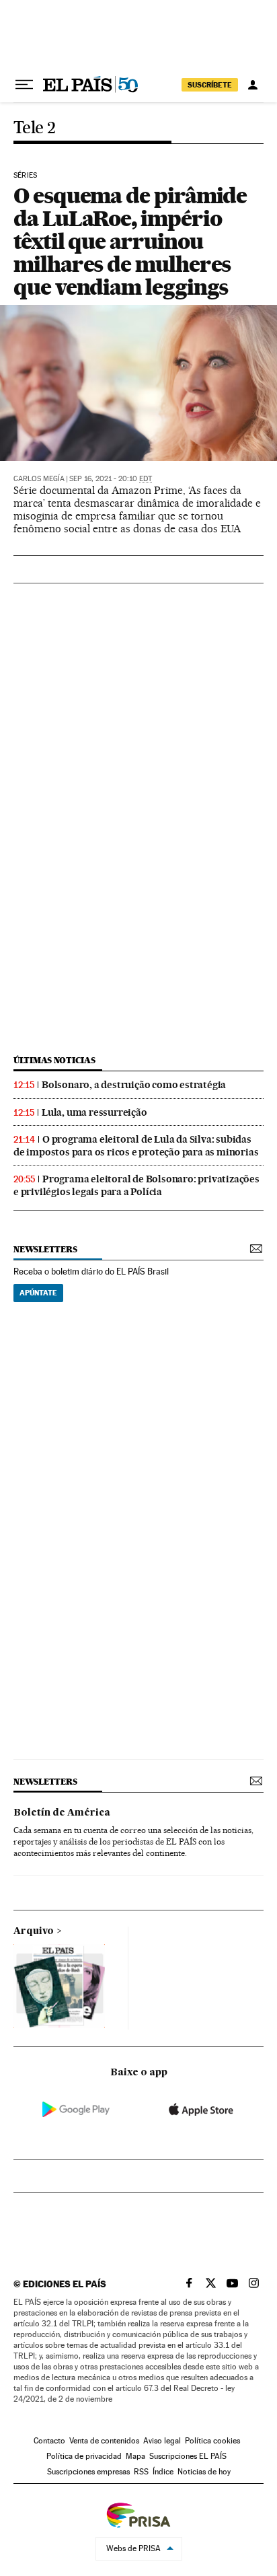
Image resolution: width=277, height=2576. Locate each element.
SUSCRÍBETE (210, 85)
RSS (141, 2472)
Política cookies (212, 2441)
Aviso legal (162, 2441)
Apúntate (38, 1293)
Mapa (135, 2456)
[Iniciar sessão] (253, 85)
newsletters (45, 1249)
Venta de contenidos (104, 2441)
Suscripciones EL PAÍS (188, 2456)
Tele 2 (34, 128)
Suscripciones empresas (88, 2472)
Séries (25, 176)
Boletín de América (62, 1813)
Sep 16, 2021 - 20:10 (111, 479)
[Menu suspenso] (24, 85)
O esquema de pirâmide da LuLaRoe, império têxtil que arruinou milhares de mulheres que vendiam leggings (130, 241)
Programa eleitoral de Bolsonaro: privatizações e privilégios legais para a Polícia (136, 1185)
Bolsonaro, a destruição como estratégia (134, 1085)
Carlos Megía (39, 479)
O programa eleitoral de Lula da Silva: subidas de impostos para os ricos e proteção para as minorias (136, 1146)
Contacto (49, 2441)
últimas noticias (54, 1060)
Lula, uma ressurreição (94, 1112)
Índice (163, 2472)
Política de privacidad (84, 2456)
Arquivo (34, 1931)
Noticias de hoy (204, 2472)
